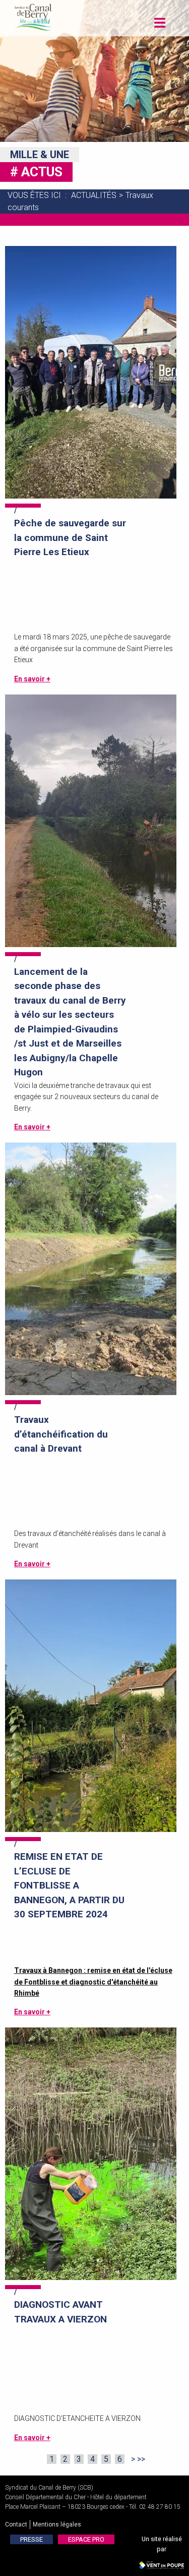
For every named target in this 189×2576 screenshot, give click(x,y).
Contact (16, 2524)
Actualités (94, 195)
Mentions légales (57, 2524)
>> (141, 2459)
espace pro (86, 2539)
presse (31, 2539)
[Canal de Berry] (33, 16)
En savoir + (32, 679)
